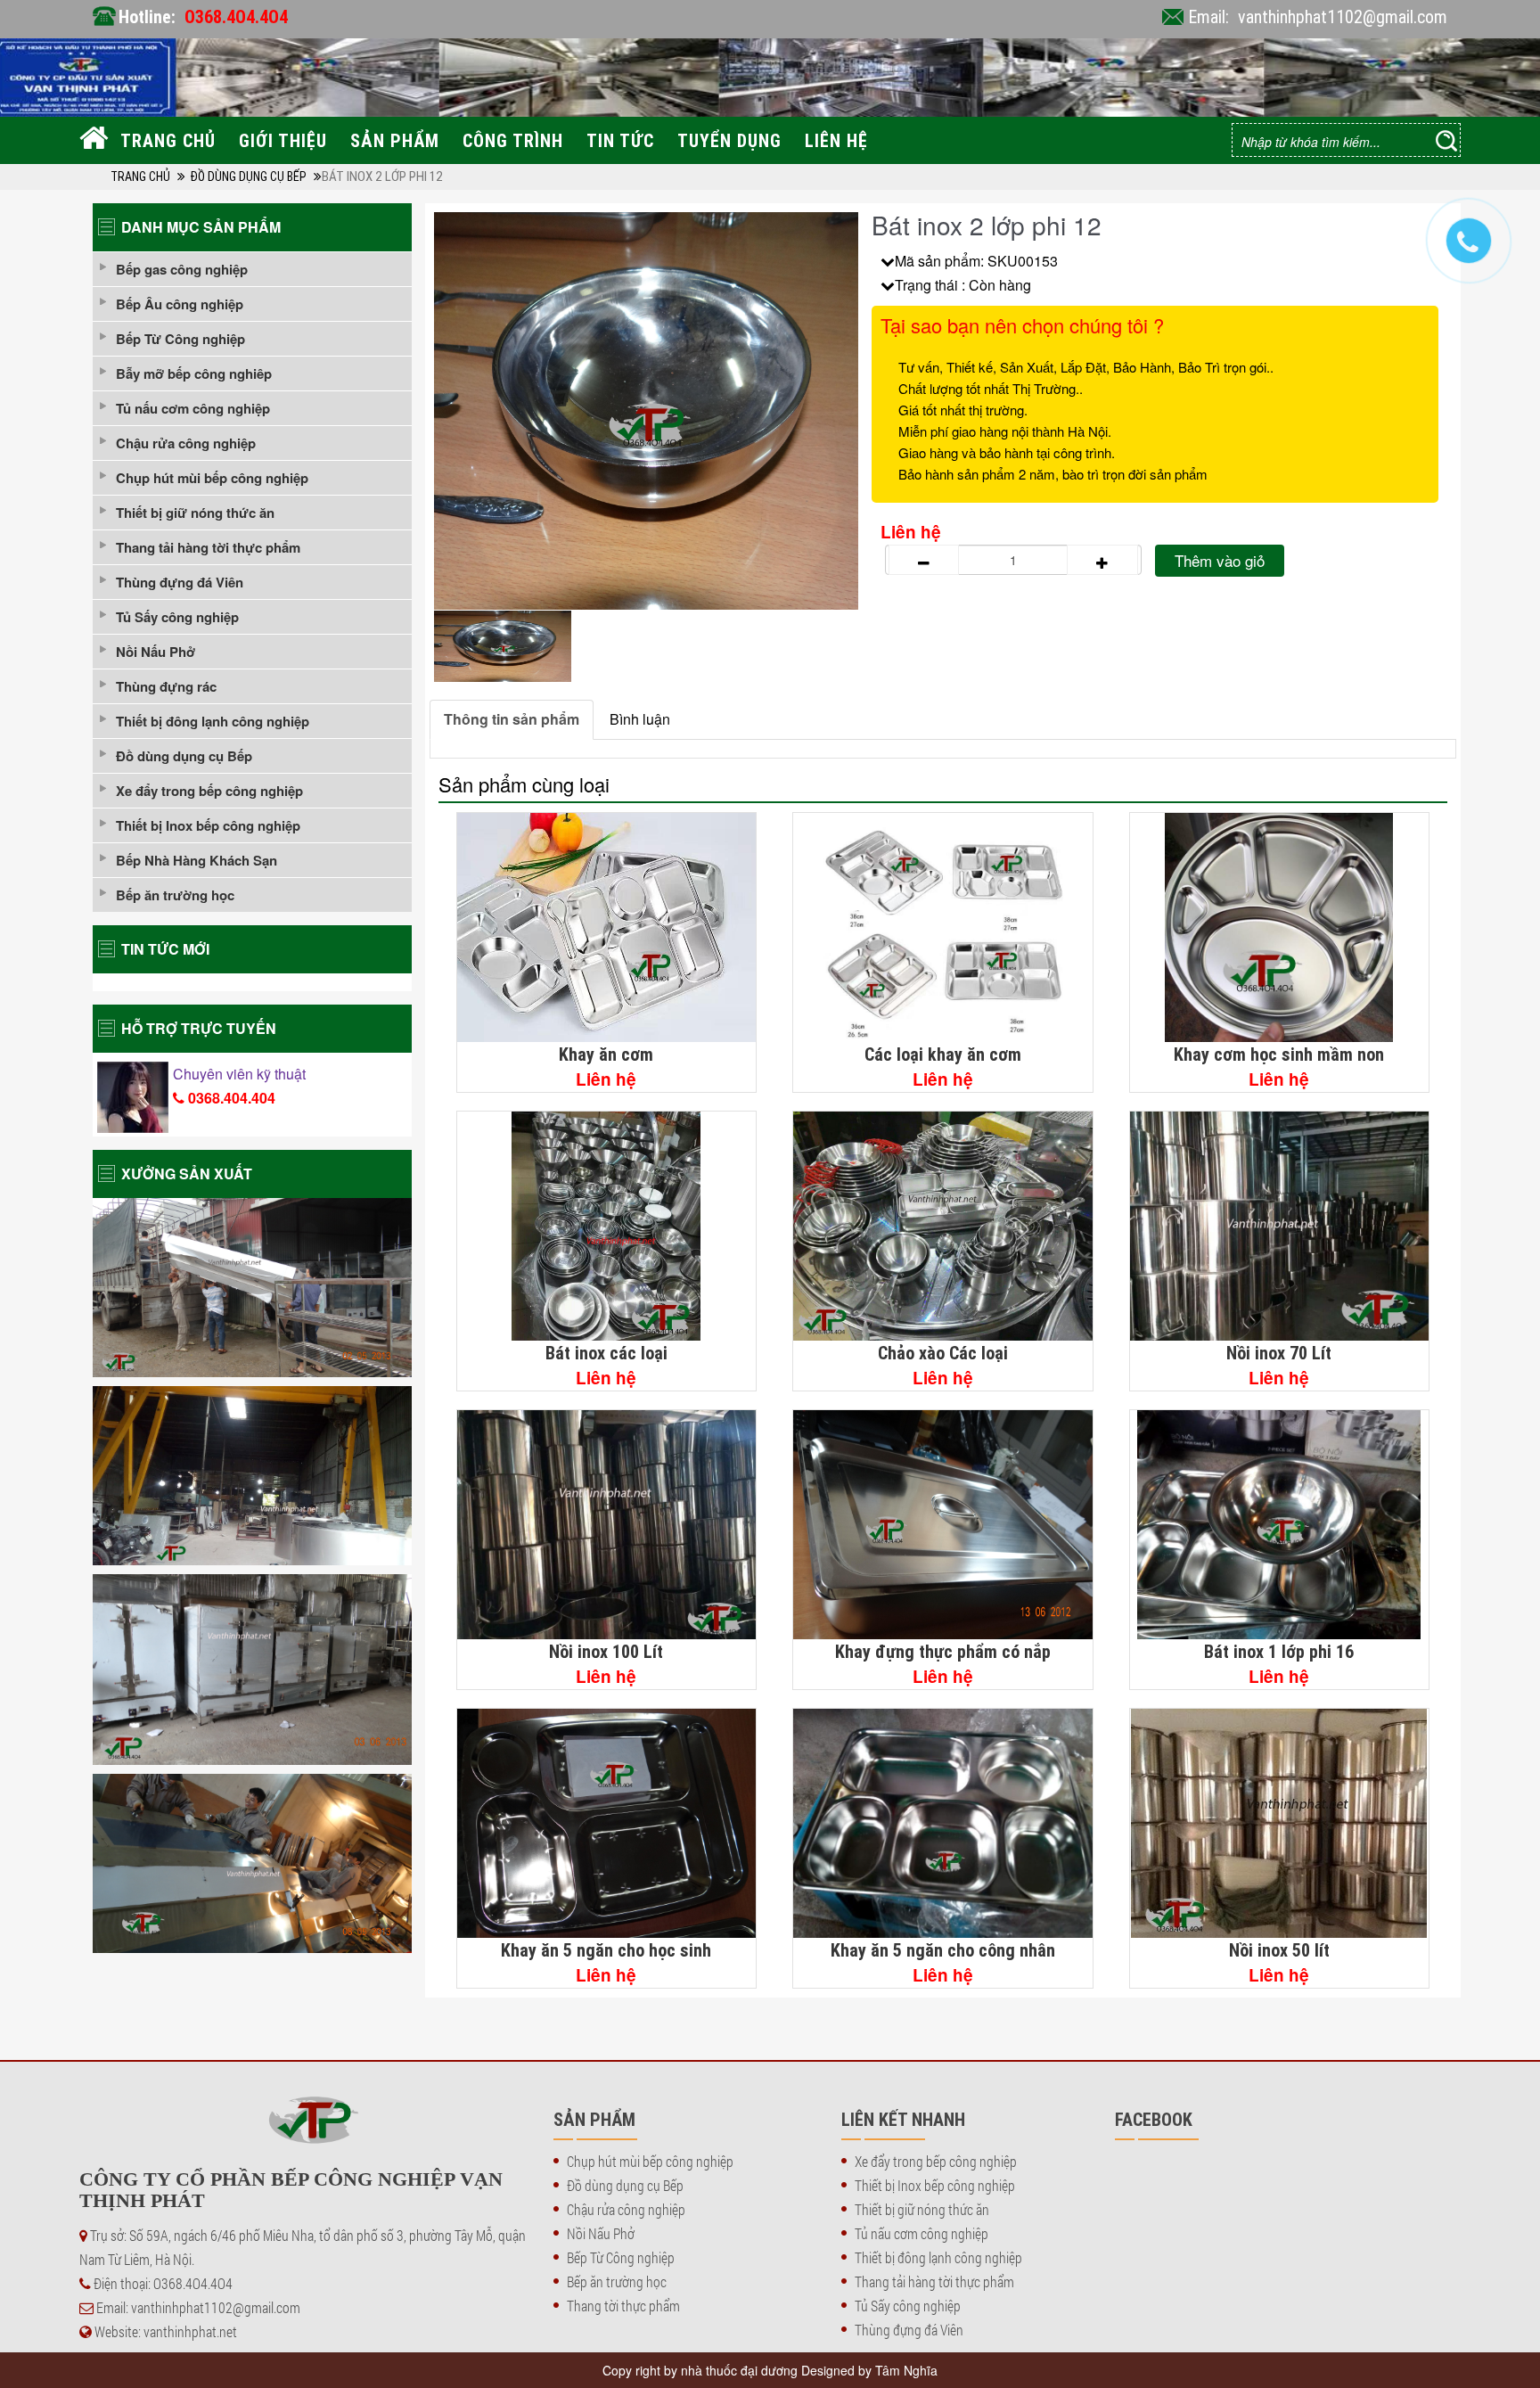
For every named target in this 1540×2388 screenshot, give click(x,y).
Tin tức (620, 140)
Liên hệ (836, 140)
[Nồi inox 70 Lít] (1280, 1226)
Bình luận (640, 719)
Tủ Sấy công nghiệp (177, 617)
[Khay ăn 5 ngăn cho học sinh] (607, 1823)
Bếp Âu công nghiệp (180, 304)
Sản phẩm (395, 140)
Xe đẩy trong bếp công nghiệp (209, 791)
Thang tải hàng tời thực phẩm (208, 547)
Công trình (513, 140)
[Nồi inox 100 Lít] (607, 1525)
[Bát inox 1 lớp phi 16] (1280, 1525)
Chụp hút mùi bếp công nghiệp (212, 478)
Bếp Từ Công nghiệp (180, 339)
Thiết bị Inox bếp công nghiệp (208, 825)
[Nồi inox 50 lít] (1280, 1823)
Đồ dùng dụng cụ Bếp (248, 176)
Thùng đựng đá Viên (180, 582)
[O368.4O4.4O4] (1478, 250)
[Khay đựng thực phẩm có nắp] (943, 1525)
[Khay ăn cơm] (607, 927)
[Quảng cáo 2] (252, 1476)
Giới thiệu (283, 140)
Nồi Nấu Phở (156, 652)
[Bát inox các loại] (607, 1226)
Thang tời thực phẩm (623, 2306)
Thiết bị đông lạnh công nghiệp (213, 721)
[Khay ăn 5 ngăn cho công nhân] (943, 1823)
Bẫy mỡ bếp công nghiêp (194, 373)
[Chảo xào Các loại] (943, 1226)
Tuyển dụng (729, 140)
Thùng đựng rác (166, 686)
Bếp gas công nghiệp (182, 269)
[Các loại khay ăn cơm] (943, 927)
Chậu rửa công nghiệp (186, 443)
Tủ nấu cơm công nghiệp (193, 408)
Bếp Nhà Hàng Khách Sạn (197, 860)
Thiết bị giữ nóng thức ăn (195, 513)
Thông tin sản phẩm (512, 719)
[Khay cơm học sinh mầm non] (1280, 927)
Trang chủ (168, 140)
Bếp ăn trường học (175, 895)
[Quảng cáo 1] (252, 1288)
